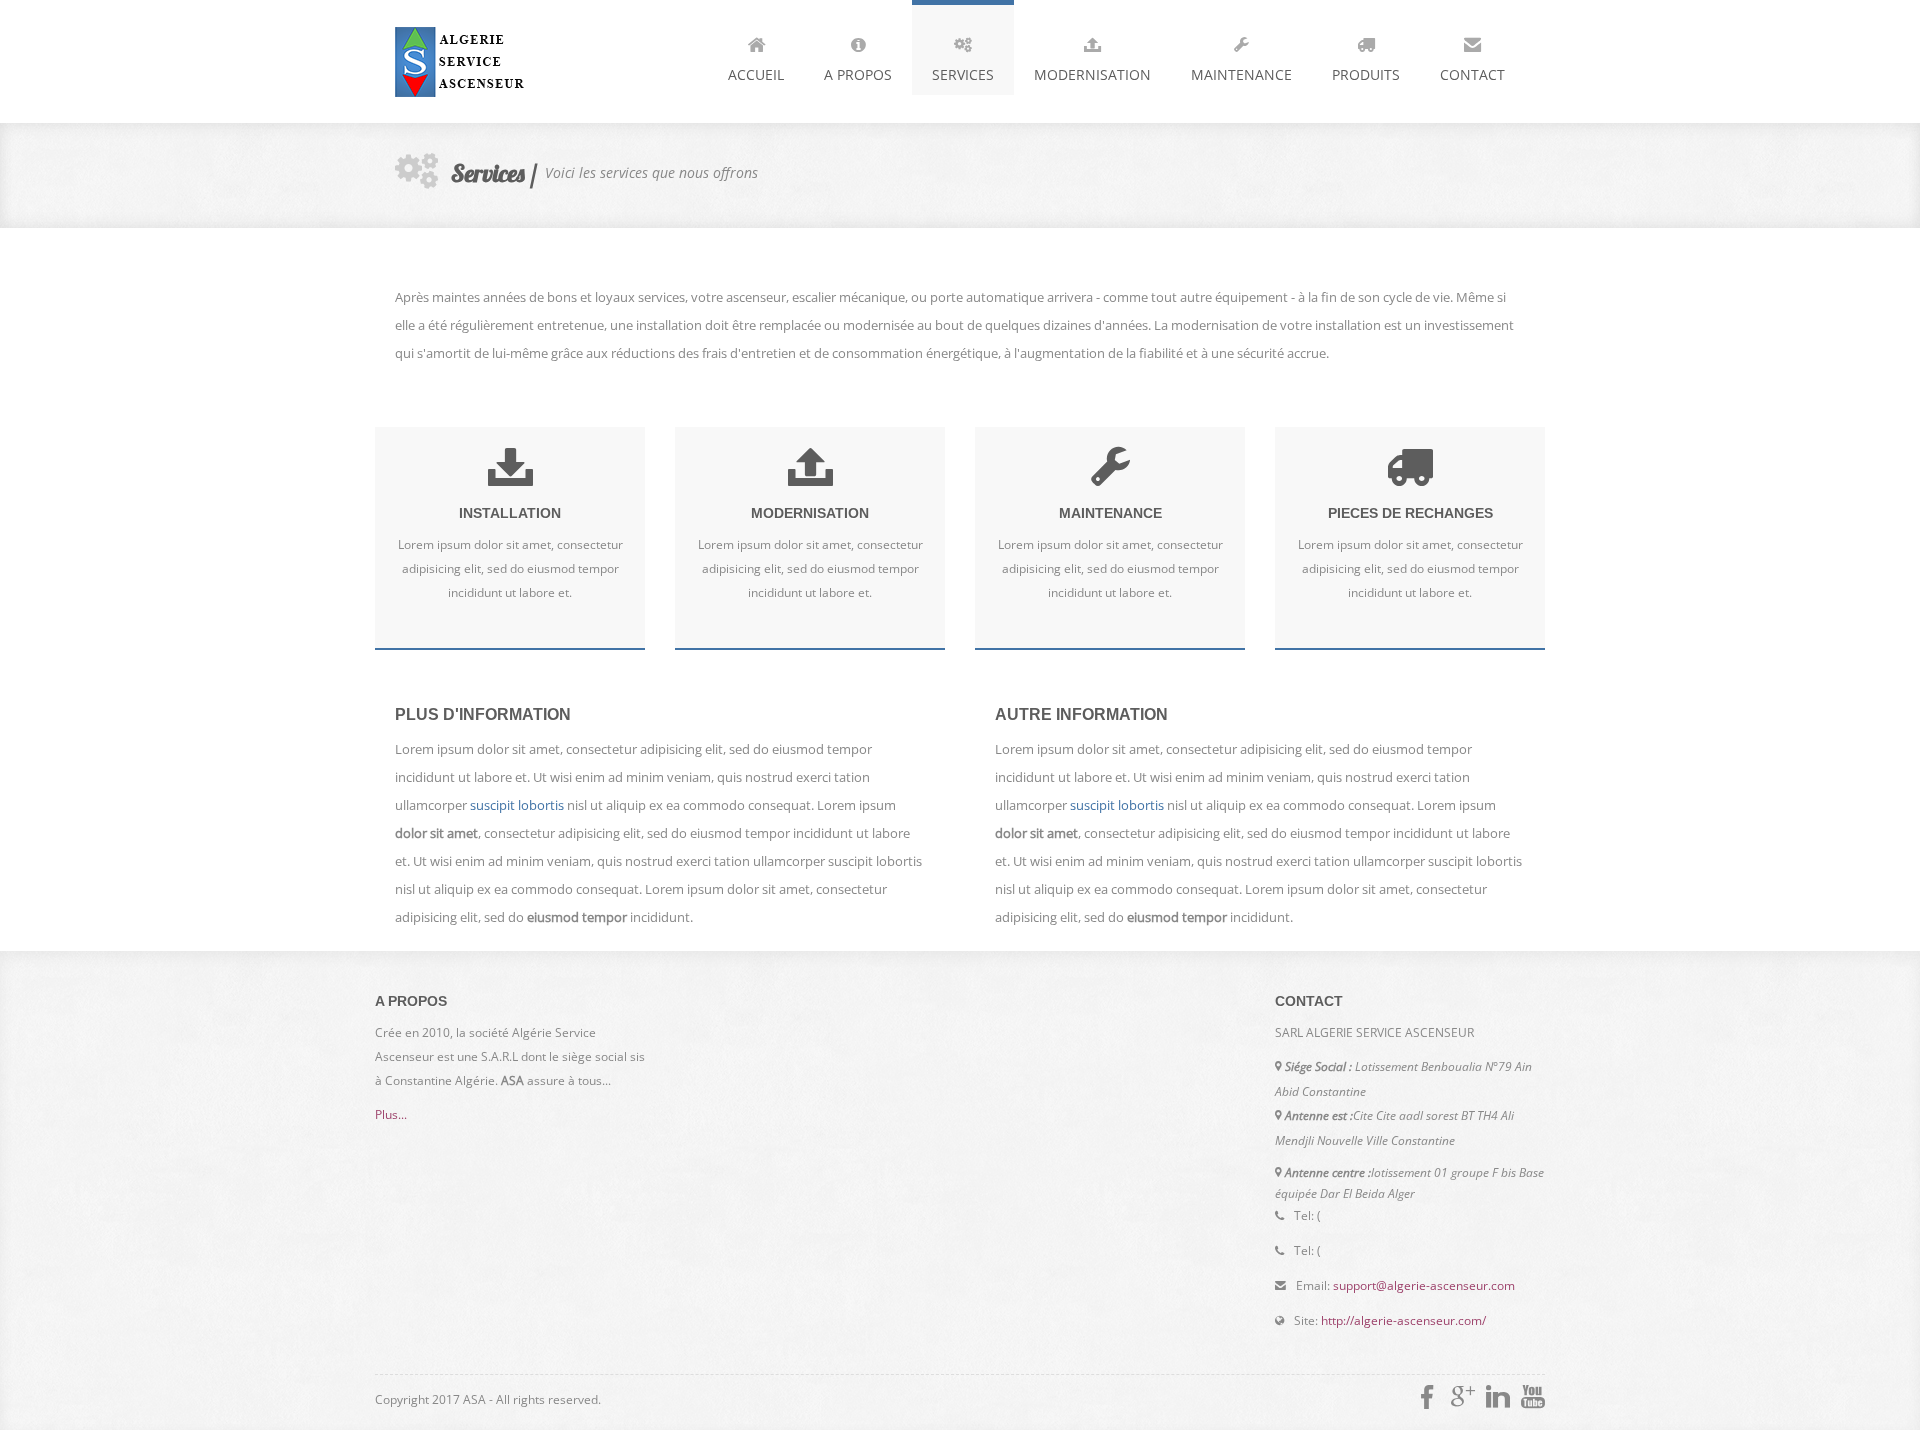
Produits (1366, 74)
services (963, 74)
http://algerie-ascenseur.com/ (1403, 1320)
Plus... (391, 1114)
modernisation (1092, 74)
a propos (858, 74)
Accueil (756, 74)
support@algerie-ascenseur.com (1424, 1285)
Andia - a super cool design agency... (515, 61)
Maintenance (1241, 74)
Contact (1472, 74)
